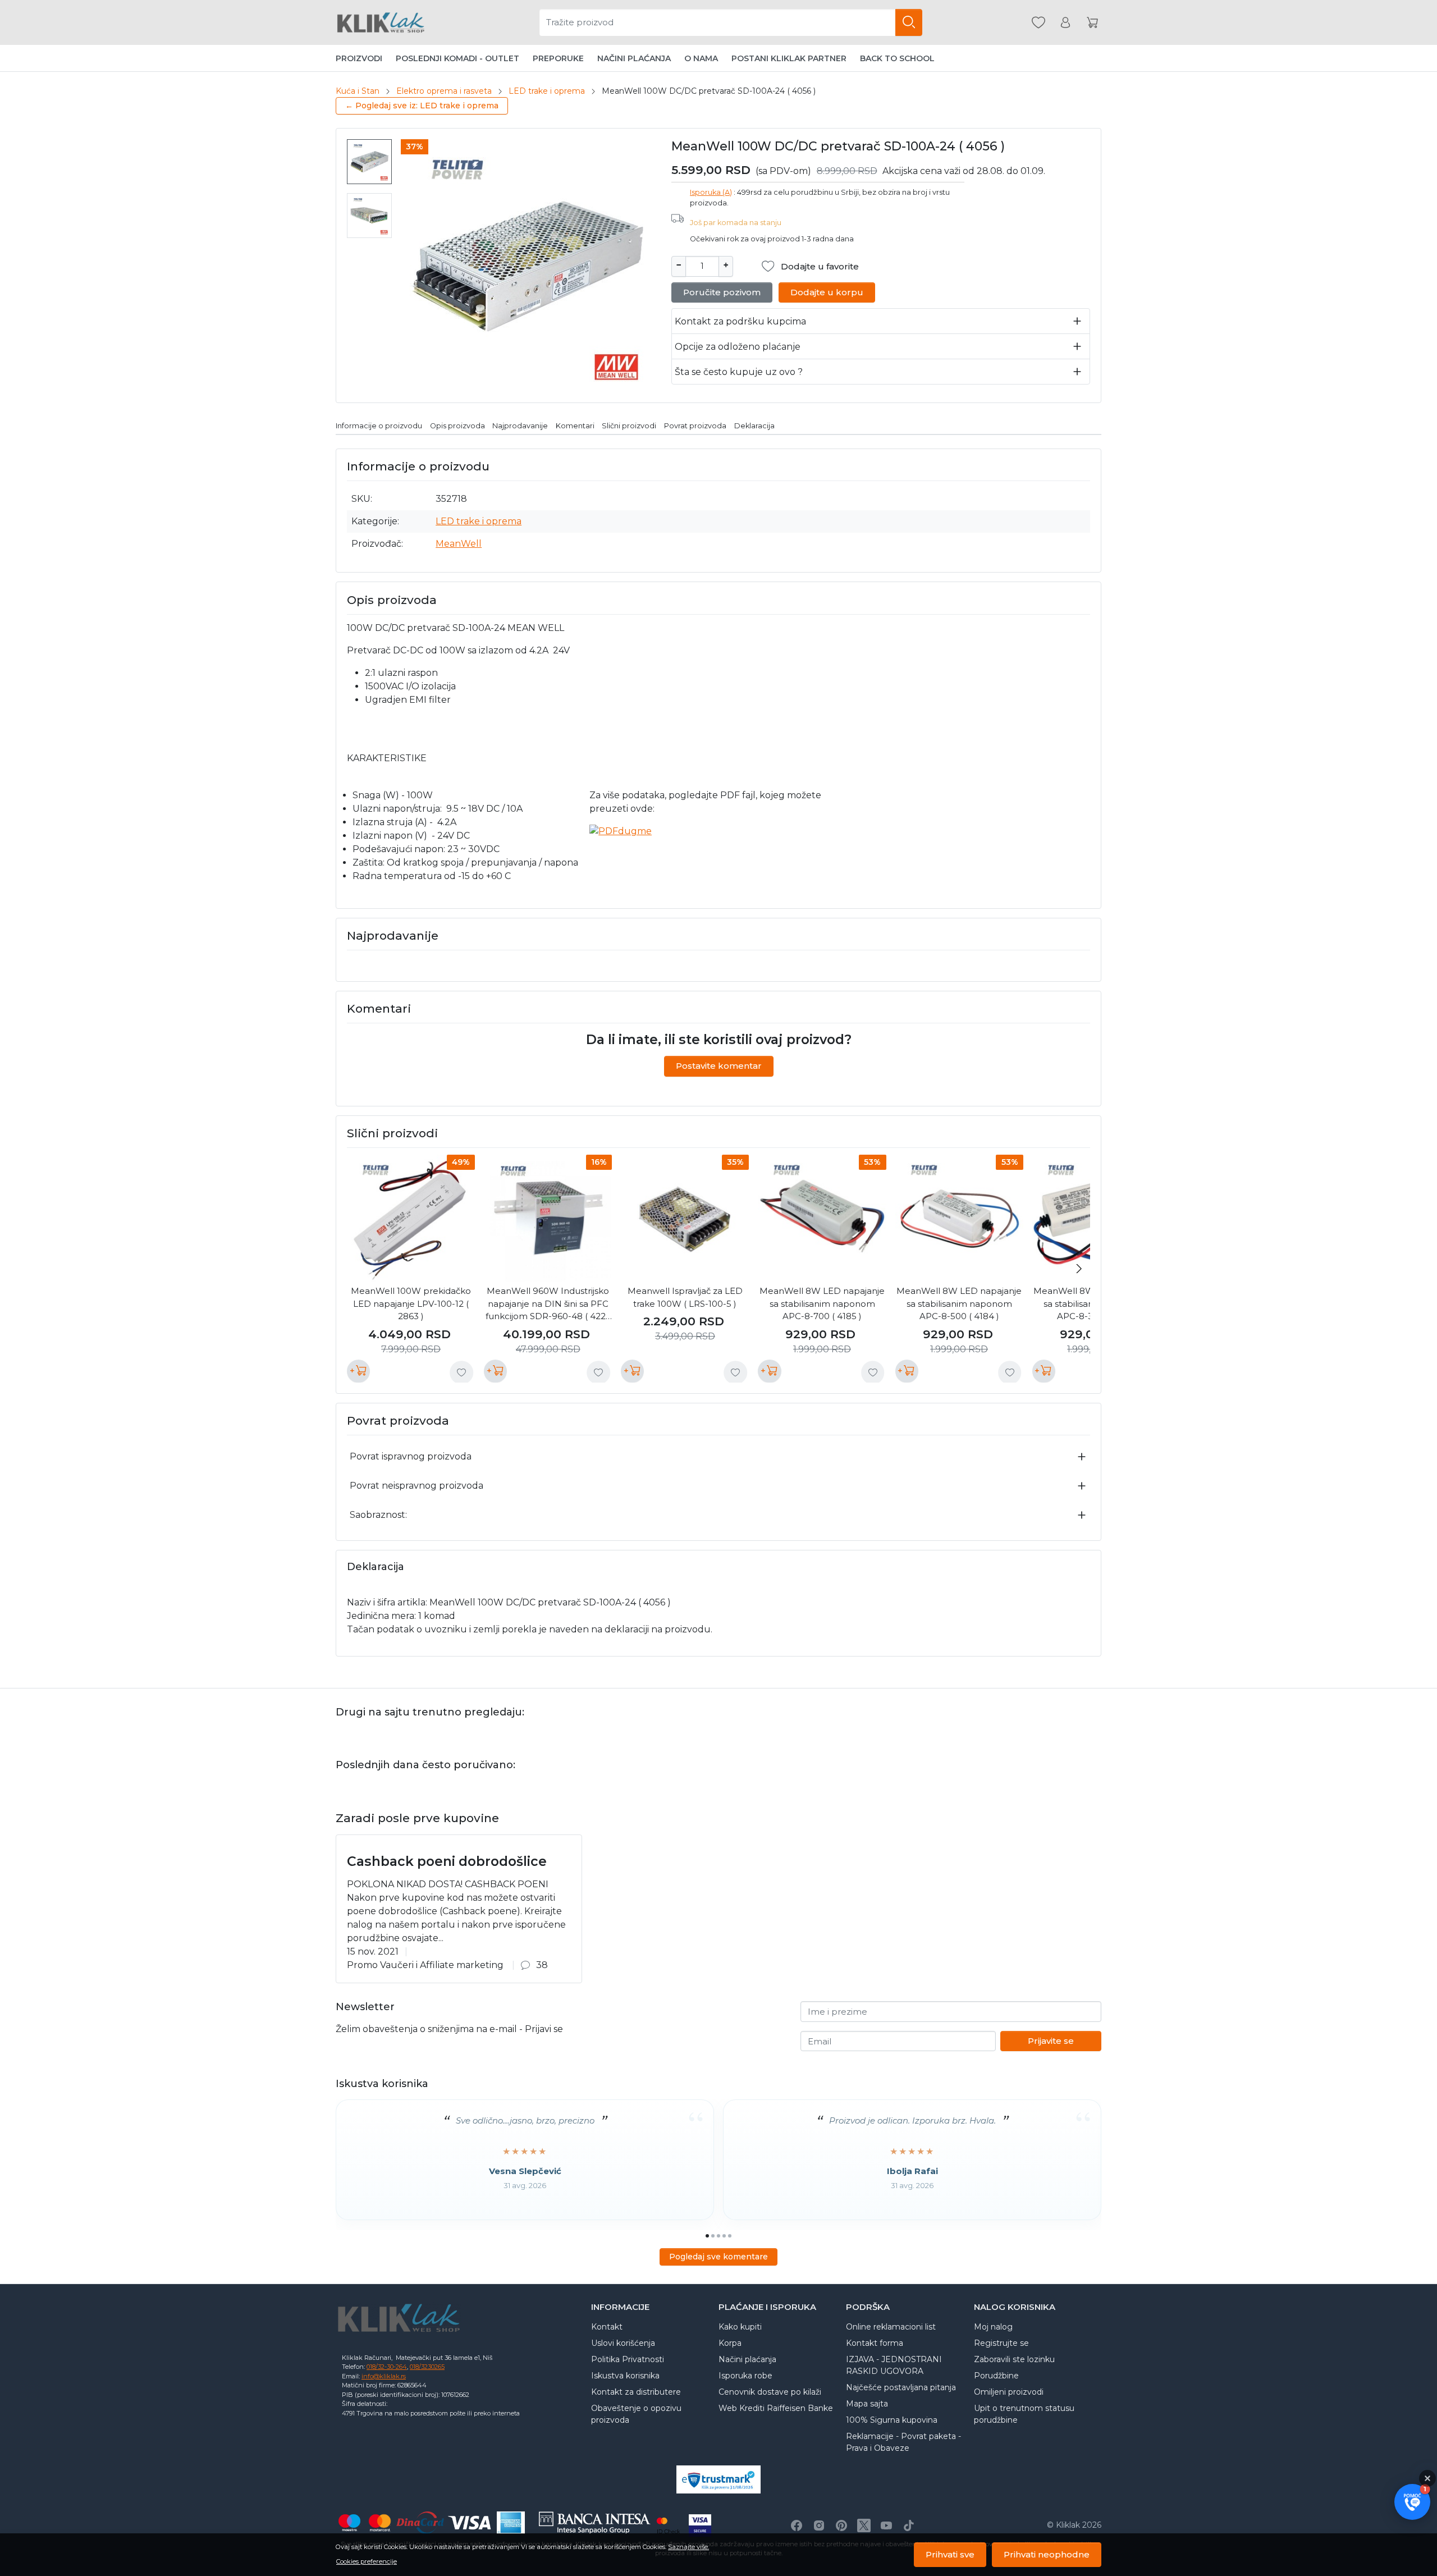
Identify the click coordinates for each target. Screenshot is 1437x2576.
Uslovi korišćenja (623, 2343)
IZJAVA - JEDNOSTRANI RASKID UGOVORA (894, 2365)
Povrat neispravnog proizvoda (417, 1486)
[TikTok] (909, 2525)
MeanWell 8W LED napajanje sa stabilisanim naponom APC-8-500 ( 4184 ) (959, 1303)
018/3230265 (427, 2367)
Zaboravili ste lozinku (1014, 2359)
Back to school (897, 58)
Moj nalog (993, 2327)
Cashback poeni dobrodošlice (447, 1861)
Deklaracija (754, 426)
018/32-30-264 (387, 2367)
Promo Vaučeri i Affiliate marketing (425, 1965)
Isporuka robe (745, 2376)
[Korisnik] (1065, 23)
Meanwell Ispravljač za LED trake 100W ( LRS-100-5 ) (685, 1297)
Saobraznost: (378, 1515)
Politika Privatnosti (628, 2359)
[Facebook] (797, 2525)
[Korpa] (1092, 23)
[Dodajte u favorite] (461, 1372)
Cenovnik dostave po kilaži (770, 2392)
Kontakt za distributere (636, 2392)
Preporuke (558, 58)
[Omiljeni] (1038, 23)
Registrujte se (1001, 2343)
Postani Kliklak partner (789, 58)
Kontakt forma (875, 2343)
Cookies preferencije (367, 2561)
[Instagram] (819, 2525)
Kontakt (607, 2327)
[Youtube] (886, 2525)
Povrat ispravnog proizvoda (411, 1456)
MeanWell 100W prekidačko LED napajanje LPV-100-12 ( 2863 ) (411, 1303)
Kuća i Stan (358, 91)
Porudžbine (996, 2376)
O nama (701, 58)
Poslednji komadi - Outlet (457, 58)
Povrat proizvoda (695, 426)
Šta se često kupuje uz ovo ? (739, 372)
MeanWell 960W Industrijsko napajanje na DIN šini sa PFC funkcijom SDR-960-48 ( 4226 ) (548, 1304)
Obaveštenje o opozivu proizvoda (636, 2414)
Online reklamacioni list (891, 2327)
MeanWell (459, 544)
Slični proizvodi (629, 426)
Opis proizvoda (457, 426)
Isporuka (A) (711, 192)
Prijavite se (1051, 2041)
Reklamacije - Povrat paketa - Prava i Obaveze (903, 2442)
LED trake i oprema (547, 91)
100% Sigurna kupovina (892, 2420)
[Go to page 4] (724, 2236)
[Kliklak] (381, 22)
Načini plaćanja (634, 58)
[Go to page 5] (730, 2236)
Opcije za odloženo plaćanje (738, 347)
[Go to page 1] (707, 2236)
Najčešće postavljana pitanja (901, 2387)
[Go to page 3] (718, 2236)
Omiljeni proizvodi (1009, 2392)
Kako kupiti (740, 2327)
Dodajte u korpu (827, 292)
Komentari (575, 426)
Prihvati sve (950, 2554)
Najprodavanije (520, 426)
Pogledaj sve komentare (718, 2257)
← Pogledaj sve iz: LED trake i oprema (422, 106)
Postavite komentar (719, 1066)
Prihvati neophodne (1047, 2554)
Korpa (730, 2343)
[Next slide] (1079, 1269)
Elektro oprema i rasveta (444, 91)
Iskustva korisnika (625, 2376)
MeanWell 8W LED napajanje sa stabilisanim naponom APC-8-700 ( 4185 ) (822, 1303)
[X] (864, 2525)
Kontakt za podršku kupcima (740, 321)
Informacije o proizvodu (379, 426)
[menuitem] (369, 162)
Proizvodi (359, 58)
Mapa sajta (867, 2404)
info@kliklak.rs (384, 2376)
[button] (1412, 2502)
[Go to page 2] (713, 2236)
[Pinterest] (841, 2525)
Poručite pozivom (722, 292)
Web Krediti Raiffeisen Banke (776, 2408)
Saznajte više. (688, 2547)
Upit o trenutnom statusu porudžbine (1024, 2414)
